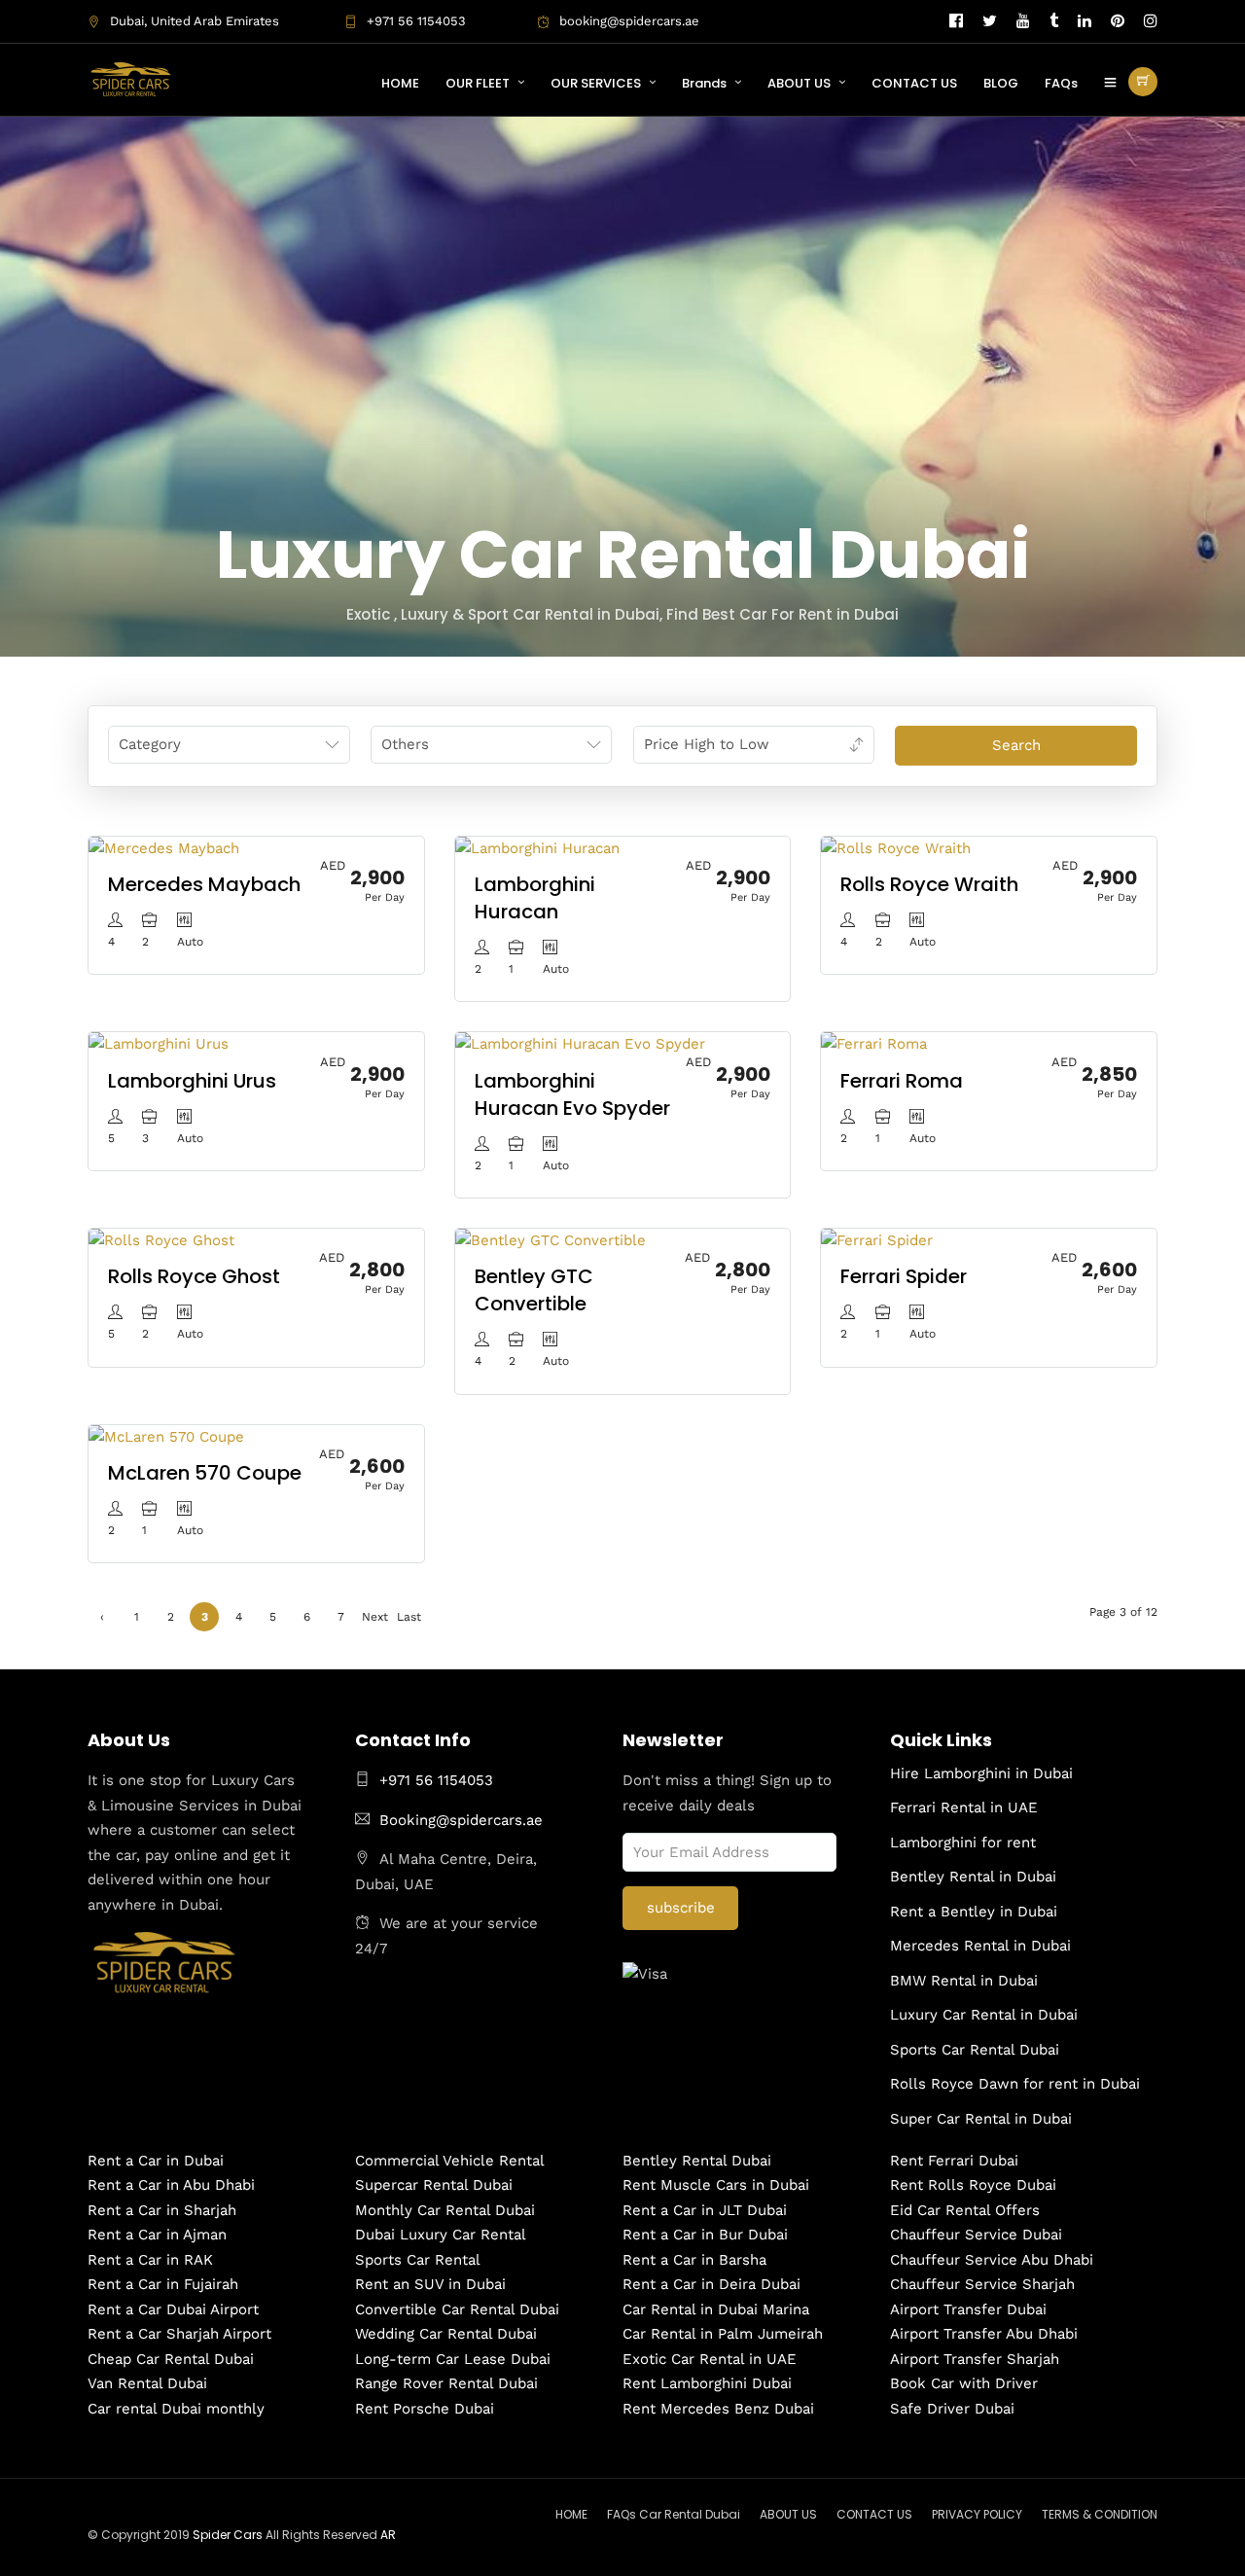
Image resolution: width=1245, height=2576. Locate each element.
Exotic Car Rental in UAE (710, 2359)
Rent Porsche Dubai (425, 2409)
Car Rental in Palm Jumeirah (723, 2334)
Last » (409, 1621)
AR (388, 2535)
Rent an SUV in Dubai (430, 2284)
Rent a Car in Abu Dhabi (171, 2185)
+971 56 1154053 (416, 21)
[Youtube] (1023, 21)
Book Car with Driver (964, 2383)
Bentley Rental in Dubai (973, 1877)
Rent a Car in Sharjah (162, 2210)
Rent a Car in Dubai (156, 2161)
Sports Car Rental (418, 2260)
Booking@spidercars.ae (461, 1820)
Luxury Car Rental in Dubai (984, 2015)
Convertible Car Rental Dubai (457, 2309)
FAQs (1061, 83)
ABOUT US (799, 83)
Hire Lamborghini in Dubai (981, 1773)
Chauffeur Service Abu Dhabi (992, 2260)
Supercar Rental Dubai (434, 2185)
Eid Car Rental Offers (965, 2210)
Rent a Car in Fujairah (163, 2284)
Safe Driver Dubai (952, 2409)
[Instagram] (1151, 21)
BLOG (1001, 83)
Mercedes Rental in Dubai (980, 1946)
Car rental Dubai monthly (176, 2409)
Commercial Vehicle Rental (450, 2161)
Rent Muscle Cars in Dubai (716, 2185)
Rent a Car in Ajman (157, 2235)
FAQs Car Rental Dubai (674, 2514)
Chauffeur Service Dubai (976, 2235)
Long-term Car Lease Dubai (453, 2359)
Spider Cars (228, 2535)
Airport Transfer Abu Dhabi (984, 2334)
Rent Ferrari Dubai (954, 2161)
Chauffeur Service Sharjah (982, 2284)
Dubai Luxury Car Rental (441, 2235)
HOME (400, 83)
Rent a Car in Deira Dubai (711, 2284)
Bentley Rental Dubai (697, 2161)
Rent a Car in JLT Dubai (705, 2210)
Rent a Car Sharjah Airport (179, 2334)
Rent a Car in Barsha (694, 2260)
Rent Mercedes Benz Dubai (718, 2409)
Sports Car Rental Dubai (975, 2050)
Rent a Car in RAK (150, 2260)
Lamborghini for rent (963, 1843)
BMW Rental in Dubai (964, 1981)
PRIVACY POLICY (977, 2514)
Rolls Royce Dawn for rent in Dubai (1015, 2084)
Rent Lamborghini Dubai (707, 2383)
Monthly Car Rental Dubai (445, 2210)
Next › (375, 1621)
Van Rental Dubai (147, 2383)
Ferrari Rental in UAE (964, 1807)
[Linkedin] (1085, 21)
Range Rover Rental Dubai (446, 2383)
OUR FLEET (478, 83)
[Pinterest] (1118, 21)
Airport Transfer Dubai (968, 2309)
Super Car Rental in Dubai (981, 2119)
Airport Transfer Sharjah (975, 2359)
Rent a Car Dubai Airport (173, 2309)
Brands (704, 83)
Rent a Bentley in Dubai (974, 1912)
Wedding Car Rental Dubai (446, 2334)
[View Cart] (1143, 82)
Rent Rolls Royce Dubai (973, 2185)
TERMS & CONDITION (1100, 2514)
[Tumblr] (1054, 21)
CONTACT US (914, 83)
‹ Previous (102, 1621)
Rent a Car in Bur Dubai (705, 2235)
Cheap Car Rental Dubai (171, 2359)
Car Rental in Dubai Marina (716, 2309)
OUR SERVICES (596, 83)
